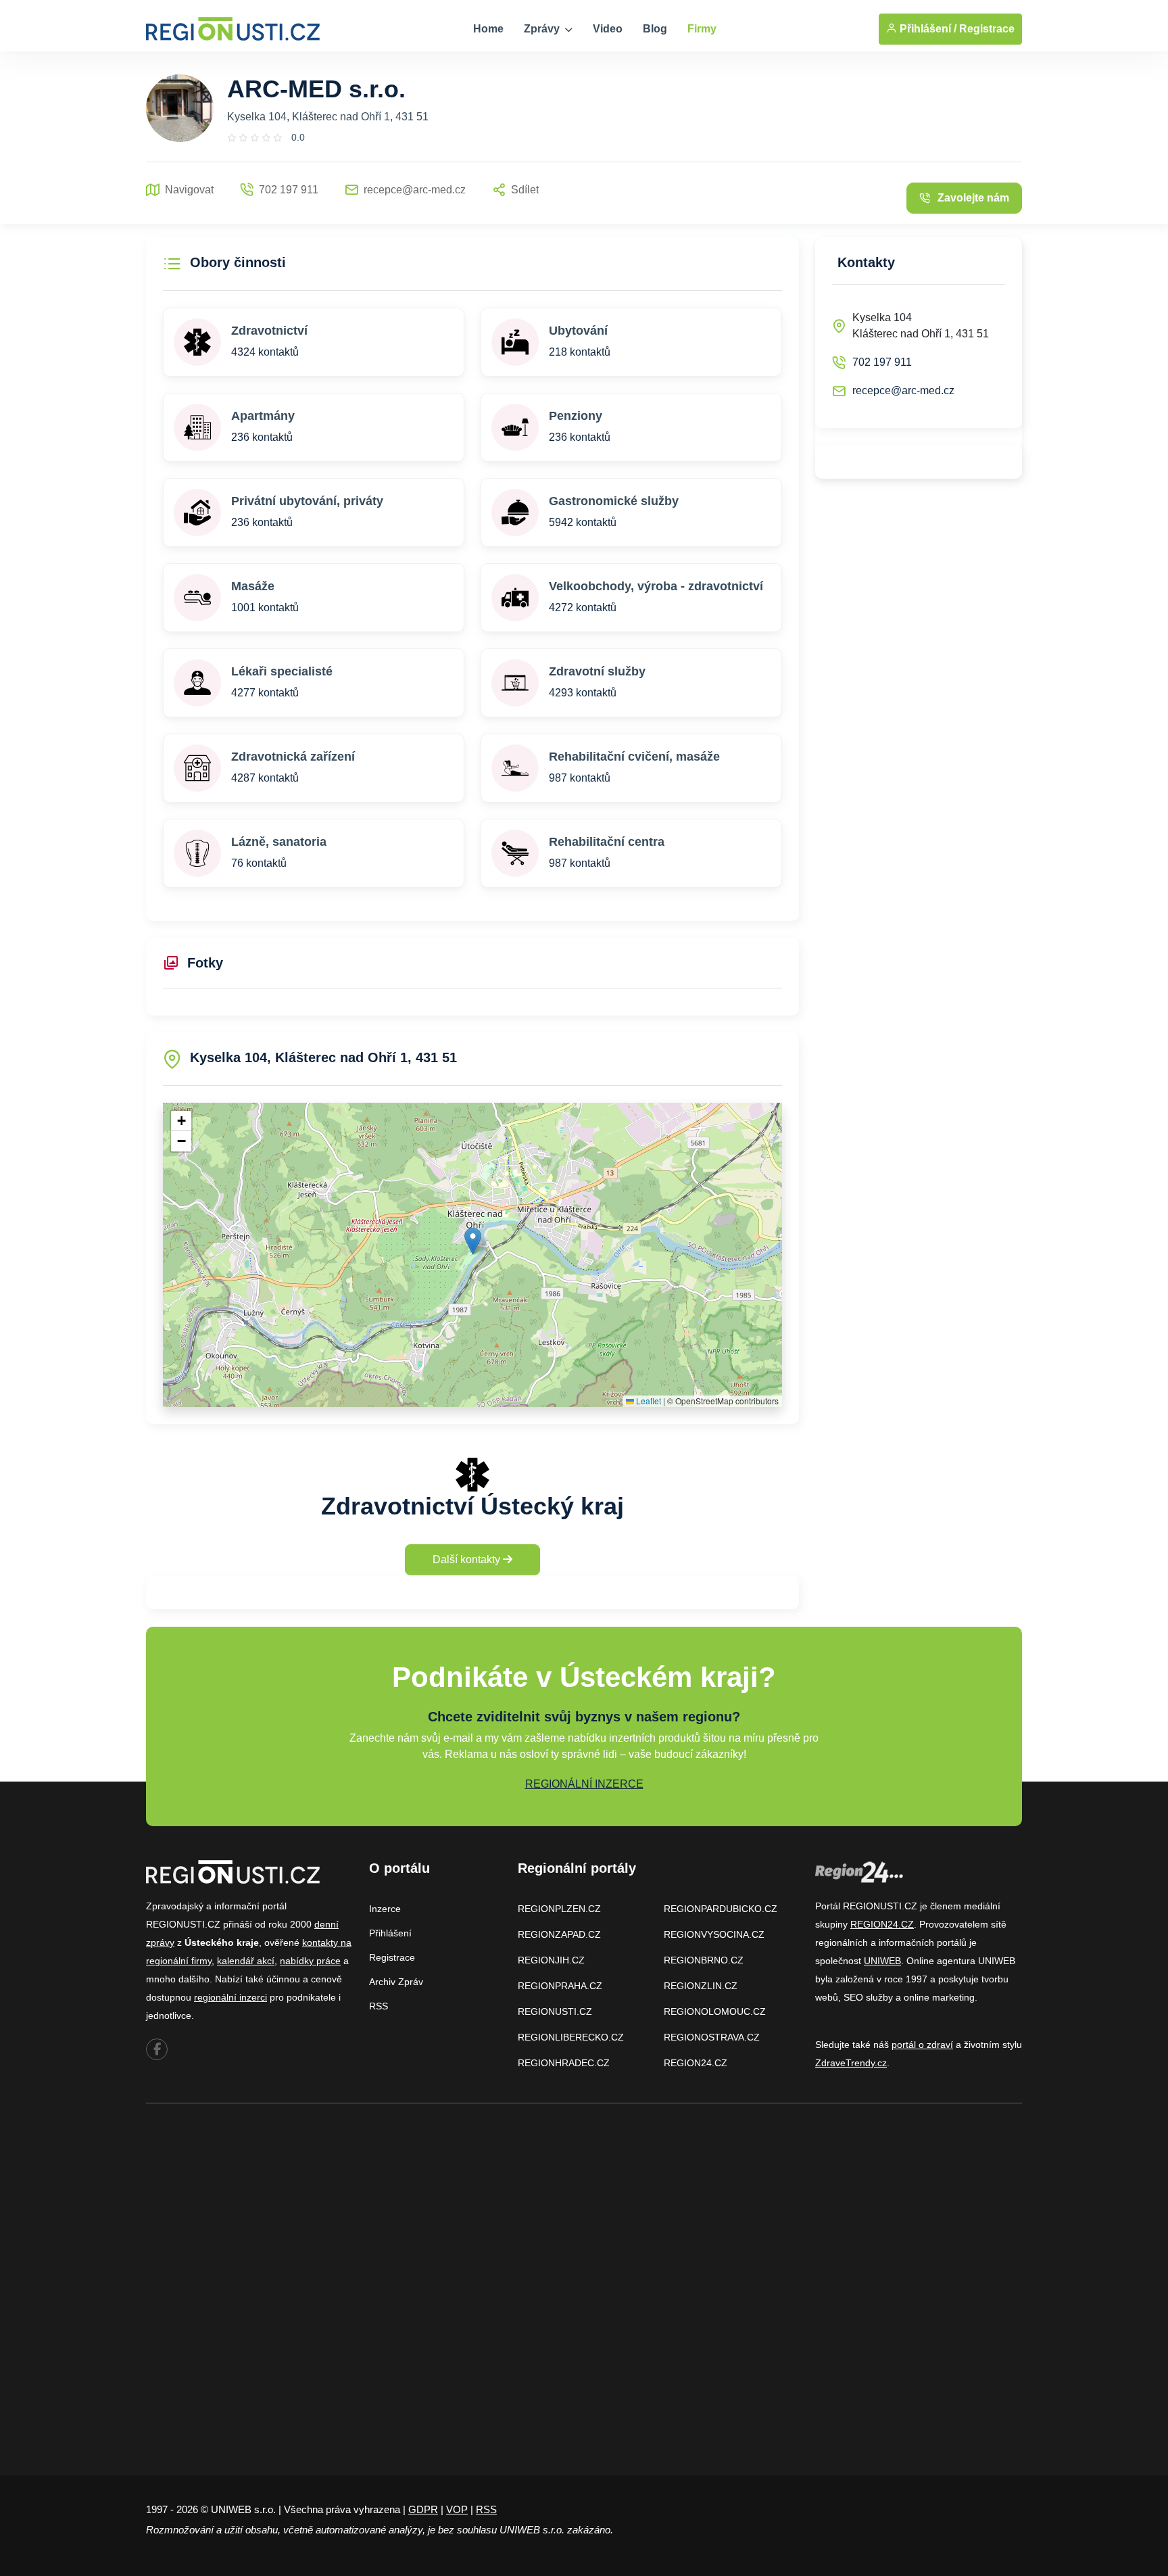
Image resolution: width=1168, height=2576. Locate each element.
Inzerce (385, 1909)
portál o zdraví (922, 2045)
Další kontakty (468, 1559)
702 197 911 (882, 362)
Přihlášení (390, 1933)
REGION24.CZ (696, 2063)
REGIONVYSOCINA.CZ (714, 1934)
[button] (473, 1241)
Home (488, 29)
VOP (457, 2509)
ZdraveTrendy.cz (851, 2063)
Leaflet (648, 1401)
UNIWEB (882, 1961)
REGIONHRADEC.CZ (564, 2063)
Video (608, 29)
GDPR (423, 2509)
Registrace (987, 29)
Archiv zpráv (396, 1982)
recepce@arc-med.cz (903, 390)
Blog (655, 29)
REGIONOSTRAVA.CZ (712, 2037)
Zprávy (543, 29)
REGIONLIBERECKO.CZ (571, 2037)
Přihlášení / (927, 29)
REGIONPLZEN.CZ (559, 1909)
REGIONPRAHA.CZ (560, 1986)
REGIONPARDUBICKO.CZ (721, 1909)
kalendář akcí (246, 1961)
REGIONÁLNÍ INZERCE (584, 1784)
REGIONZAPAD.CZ (559, 1934)
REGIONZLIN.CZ (701, 1986)
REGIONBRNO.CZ (704, 1960)
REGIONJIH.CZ (551, 1960)
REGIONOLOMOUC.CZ (715, 2011)
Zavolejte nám (973, 198)
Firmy (702, 29)
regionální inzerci (230, 1997)
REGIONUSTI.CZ (555, 2011)
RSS (379, 2006)
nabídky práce (310, 1961)
